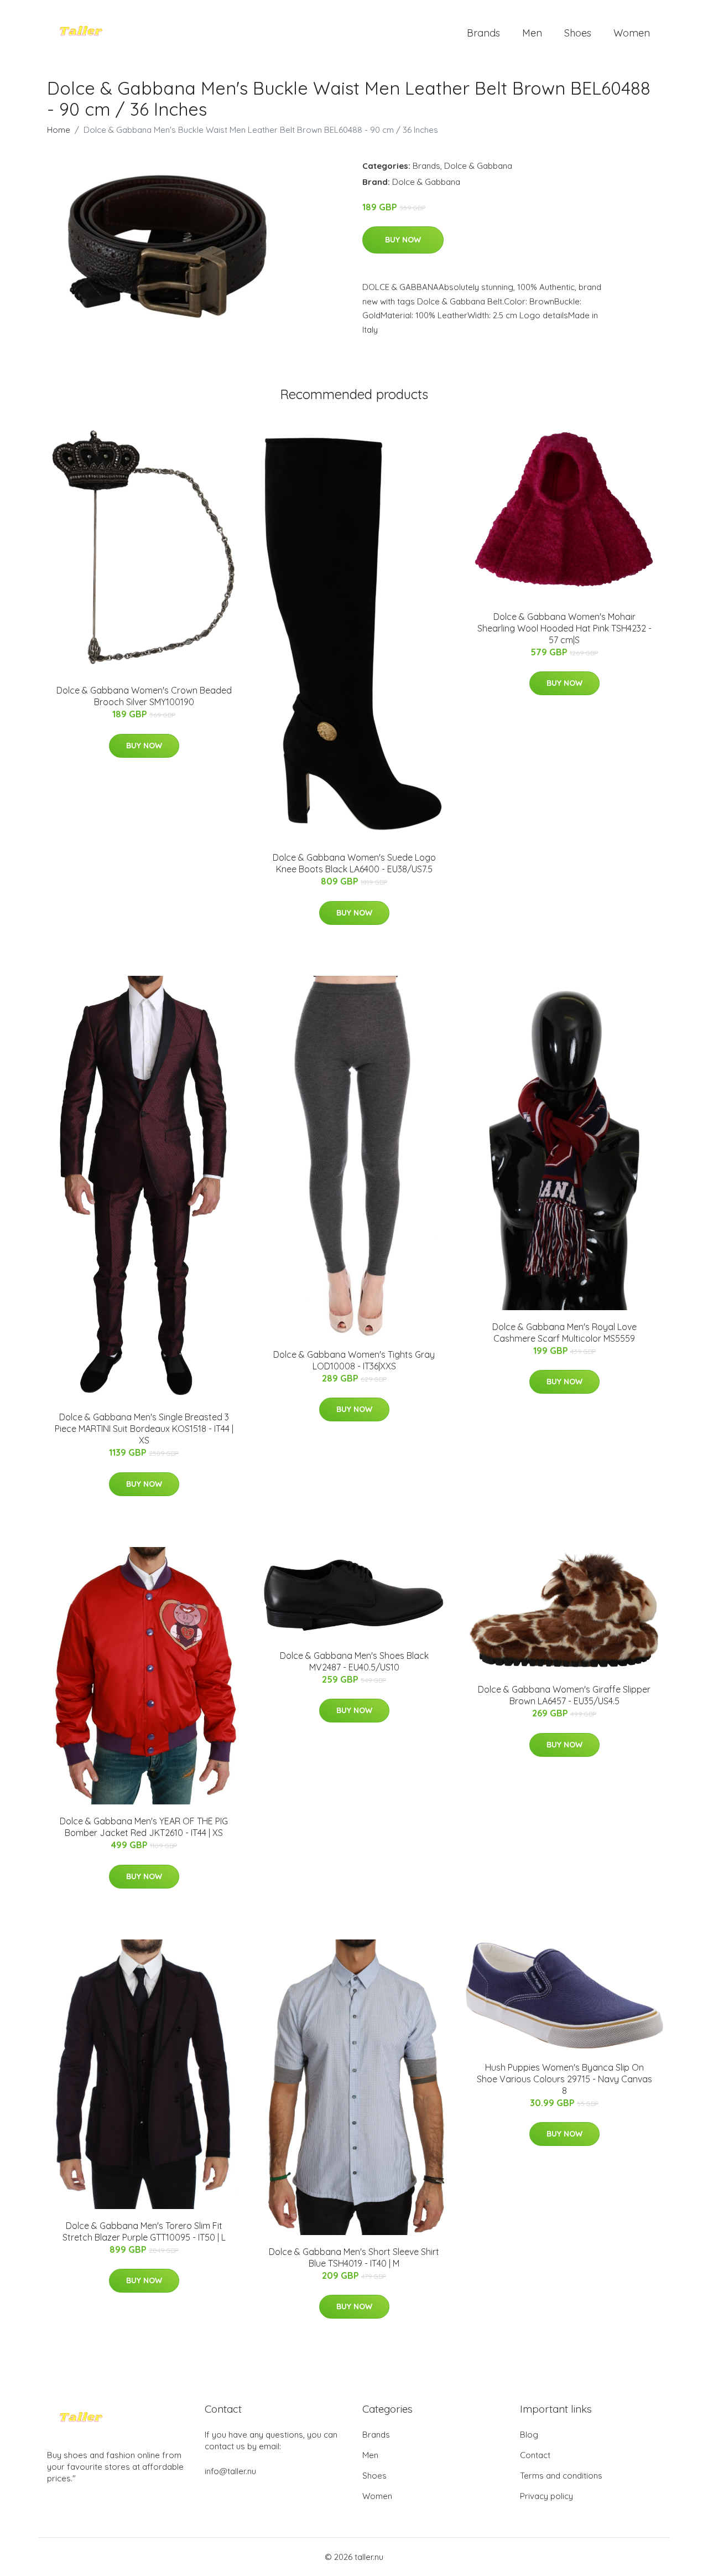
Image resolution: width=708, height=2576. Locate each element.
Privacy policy (546, 2496)
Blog (529, 2435)
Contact (535, 2455)
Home (59, 130)
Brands (483, 33)
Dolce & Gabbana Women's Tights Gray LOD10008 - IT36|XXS (354, 1360)
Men (532, 33)
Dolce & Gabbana (478, 166)
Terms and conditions (561, 2476)
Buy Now (403, 240)
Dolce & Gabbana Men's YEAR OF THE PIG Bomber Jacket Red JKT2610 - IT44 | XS (144, 1827)
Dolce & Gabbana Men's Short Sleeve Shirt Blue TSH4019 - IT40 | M (354, 2257)
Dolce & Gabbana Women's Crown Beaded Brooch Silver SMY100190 (144, 696)
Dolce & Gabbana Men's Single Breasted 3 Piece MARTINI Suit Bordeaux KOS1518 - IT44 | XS (144, 1429)
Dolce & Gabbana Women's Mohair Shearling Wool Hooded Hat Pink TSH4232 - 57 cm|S (564, 628)
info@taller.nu (230, 2471)
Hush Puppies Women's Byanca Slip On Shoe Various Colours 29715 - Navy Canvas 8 (564, 2079)
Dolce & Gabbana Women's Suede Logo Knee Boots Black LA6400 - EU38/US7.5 (354, 863)
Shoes (578, 33)
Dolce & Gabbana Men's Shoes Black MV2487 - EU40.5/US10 (354, 1661)
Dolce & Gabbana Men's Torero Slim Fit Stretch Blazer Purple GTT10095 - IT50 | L (144, 2231)
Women (632, 33)
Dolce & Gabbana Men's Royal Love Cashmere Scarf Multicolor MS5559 (564, 1333)
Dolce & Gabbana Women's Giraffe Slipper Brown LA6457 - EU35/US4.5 (564, 1695)
